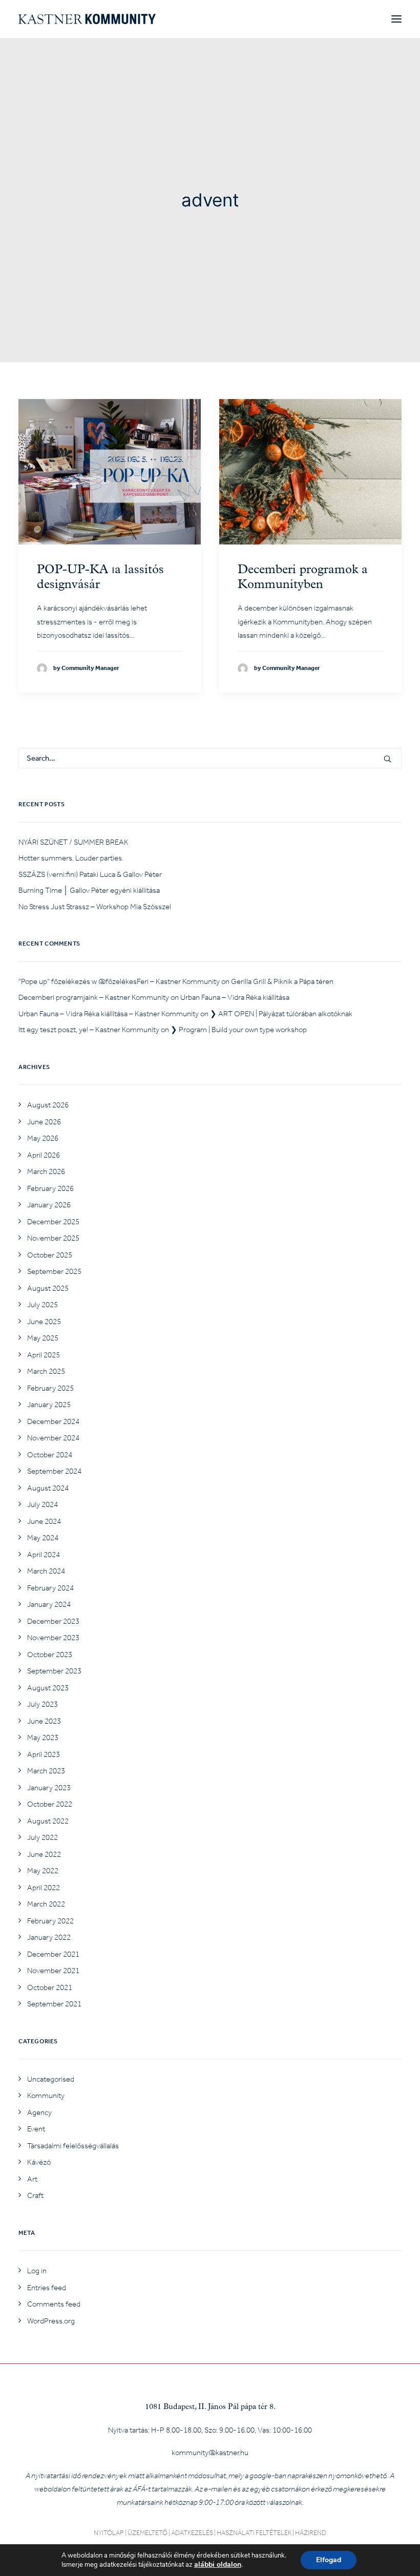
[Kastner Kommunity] (87, 19)
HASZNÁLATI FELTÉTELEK (254, 2533)
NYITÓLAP (109, 2533)
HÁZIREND (311, 2533)
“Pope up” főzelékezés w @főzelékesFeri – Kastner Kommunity (119, 981)
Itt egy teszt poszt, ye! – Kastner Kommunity (89, 1030)
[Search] (210, 758)
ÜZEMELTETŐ (148, 2533)
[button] (396, 19)
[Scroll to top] (401, 2556)
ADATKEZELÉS (192, 2533)
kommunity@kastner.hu (210, 2453)
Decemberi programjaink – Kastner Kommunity (94, 997)
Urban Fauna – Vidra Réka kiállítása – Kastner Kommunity (109, 1014)
